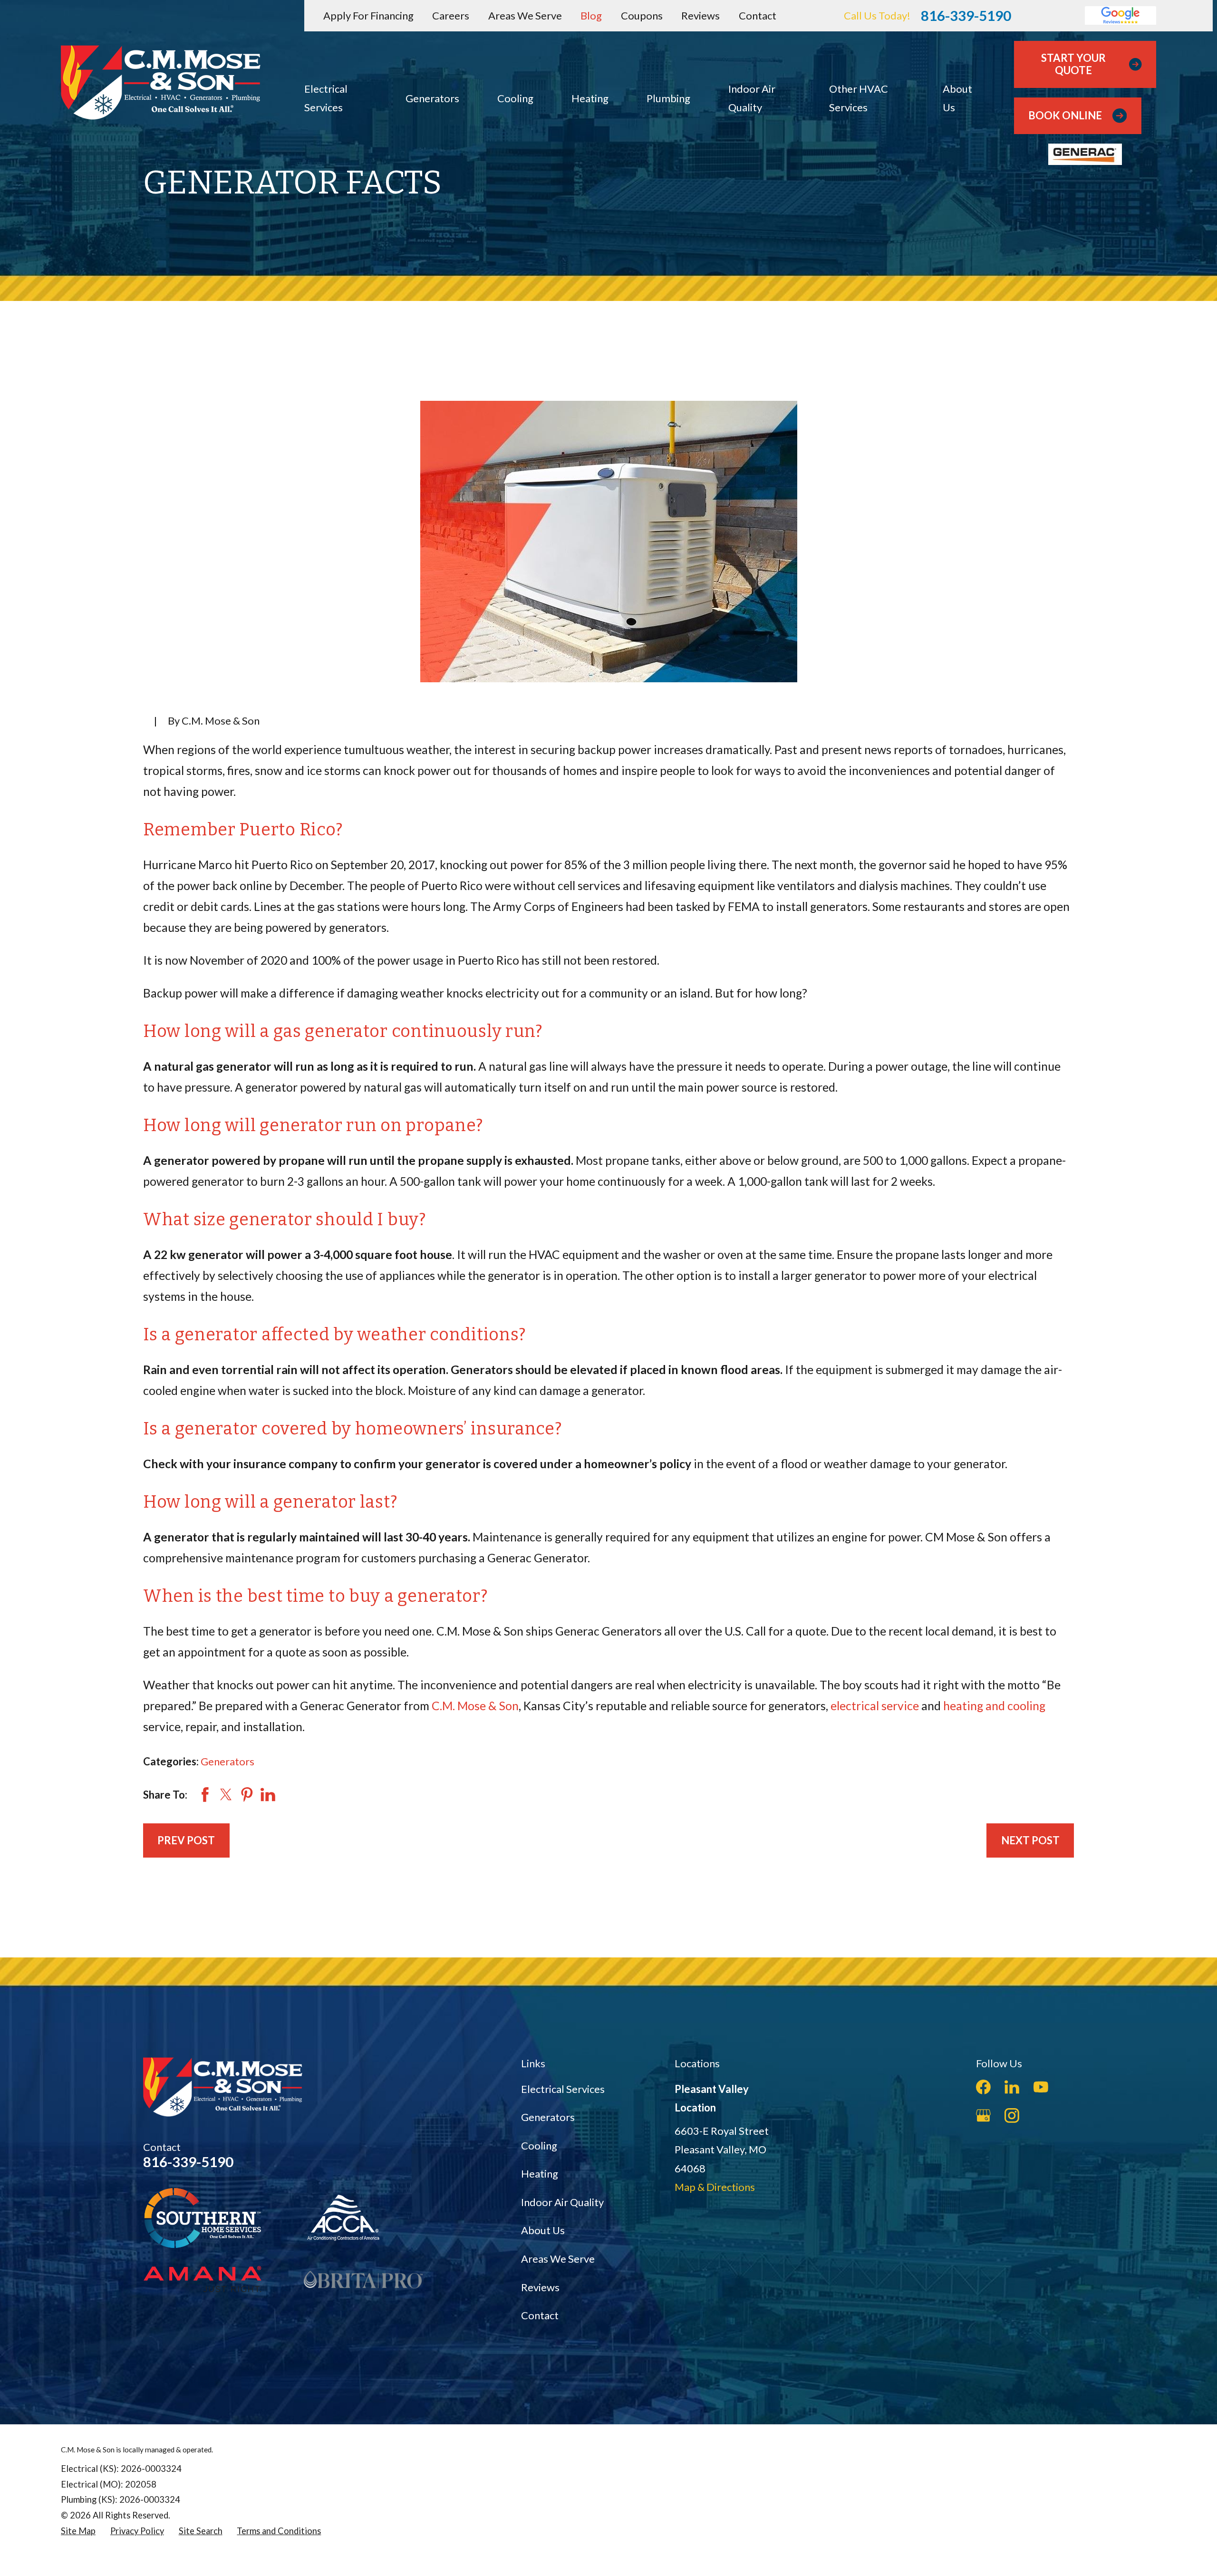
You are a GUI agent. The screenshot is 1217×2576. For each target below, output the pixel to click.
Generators (227, 1761)
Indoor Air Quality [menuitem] (752, 98)
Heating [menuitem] (590, 98)
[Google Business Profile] (983, 2116)
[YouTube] (1041, 2087)
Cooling (539, 2145)
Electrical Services (563, 2089)
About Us (543, 2230)
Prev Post (186, 1840)
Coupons (642, 15)
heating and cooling (994, 1706)
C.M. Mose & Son (475, 1706)
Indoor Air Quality (562, 2202)
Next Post (1030, 1840)
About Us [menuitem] (957, 98)
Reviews (700, 15)
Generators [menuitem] (432, 98)
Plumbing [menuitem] (668, 98)
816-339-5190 (966, 15)
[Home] (161, 82)
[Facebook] (983, 2087)
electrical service (875, 1706)
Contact (758, 15)
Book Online (1065, 115)
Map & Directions (715, 2187)
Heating (540, 2174)
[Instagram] (1012, 2116)
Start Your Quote (1073, 64)
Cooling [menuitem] (515, 98)
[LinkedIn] (1012, 2087)
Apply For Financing (368, 15)
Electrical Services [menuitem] (326, 98)
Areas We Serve (525, 15)
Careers (451, 15)
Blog (591, 15)
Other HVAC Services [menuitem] (859, 98)
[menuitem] (78, 2531)
